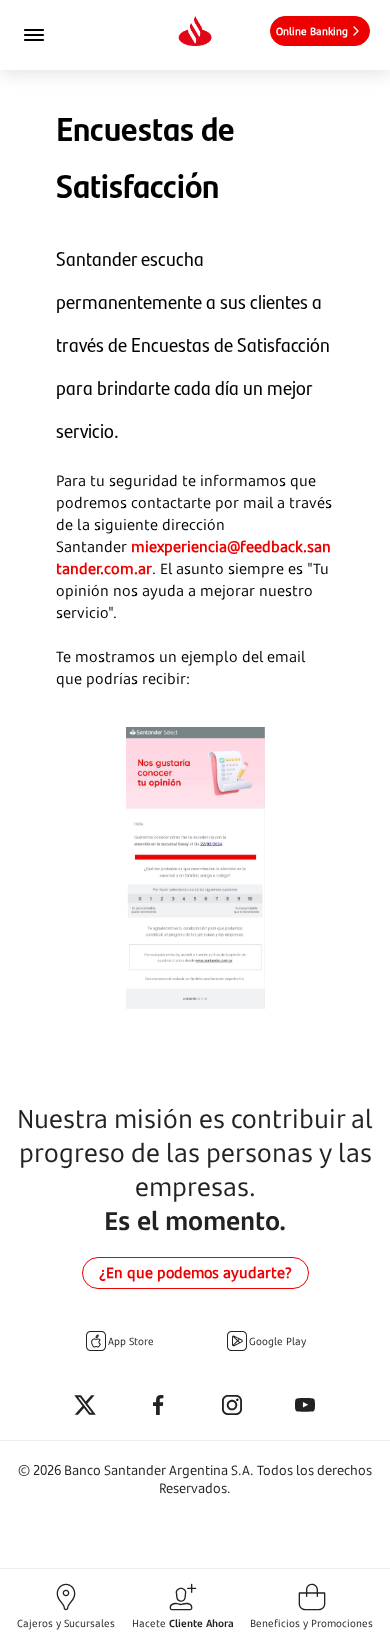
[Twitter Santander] (85, 1406)
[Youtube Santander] (305, 1406)
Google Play (277, 1341)
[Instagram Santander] (232, 1406)
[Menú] (61, 35)
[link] (320, 31)
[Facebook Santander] (158, 1406)
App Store (131, 1341)
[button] (66, 1605)
